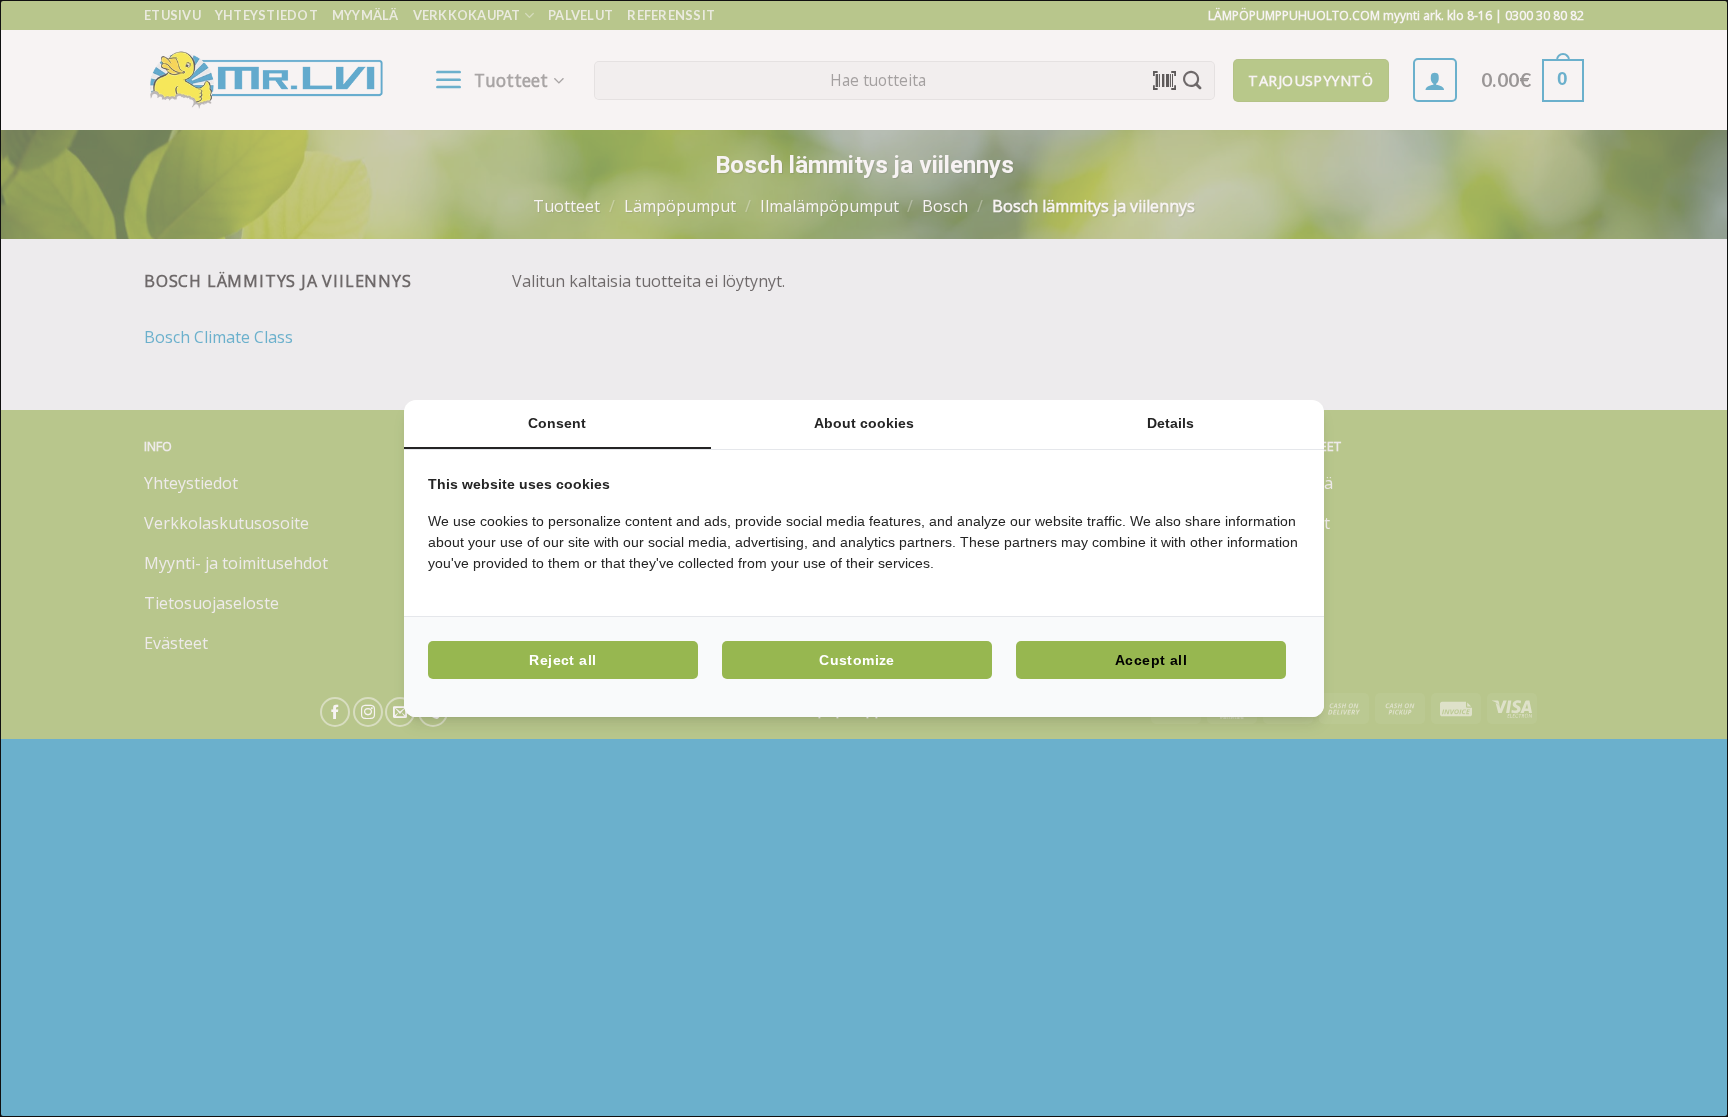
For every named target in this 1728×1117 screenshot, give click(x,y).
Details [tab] (1170, 423)
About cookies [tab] (864, 423)
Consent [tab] (557, 423)
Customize (857, 660)
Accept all (1151, 660)
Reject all (562, 660)
